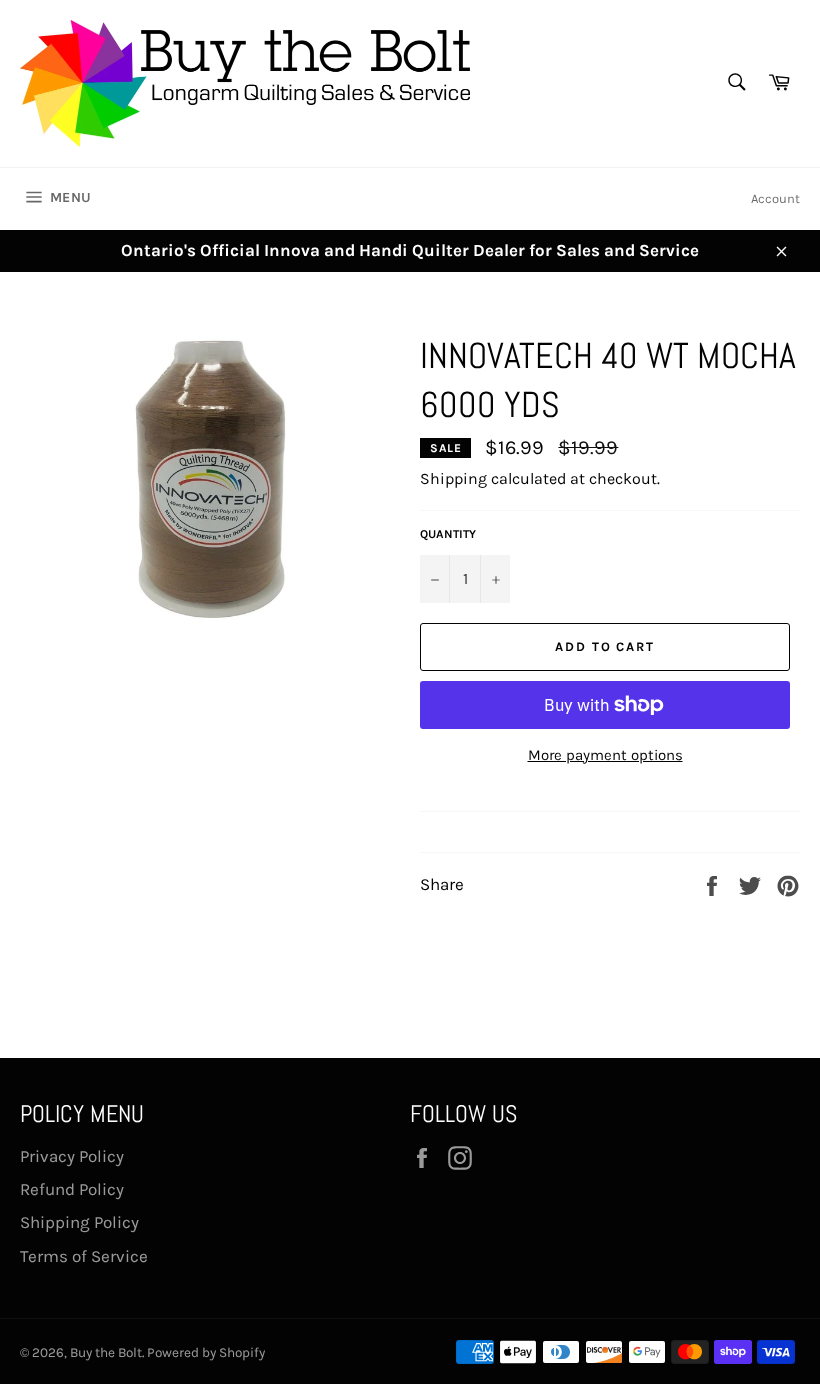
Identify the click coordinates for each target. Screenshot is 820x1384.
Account (775, 198)
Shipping (453, 478)
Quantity (448, 534)
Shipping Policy (79, 1222)
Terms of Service (84, 1256)
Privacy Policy (72, 1156)
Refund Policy (72, 1189)
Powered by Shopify (206, 1352)
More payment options (605, 755)
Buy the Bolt (106, 1352)
